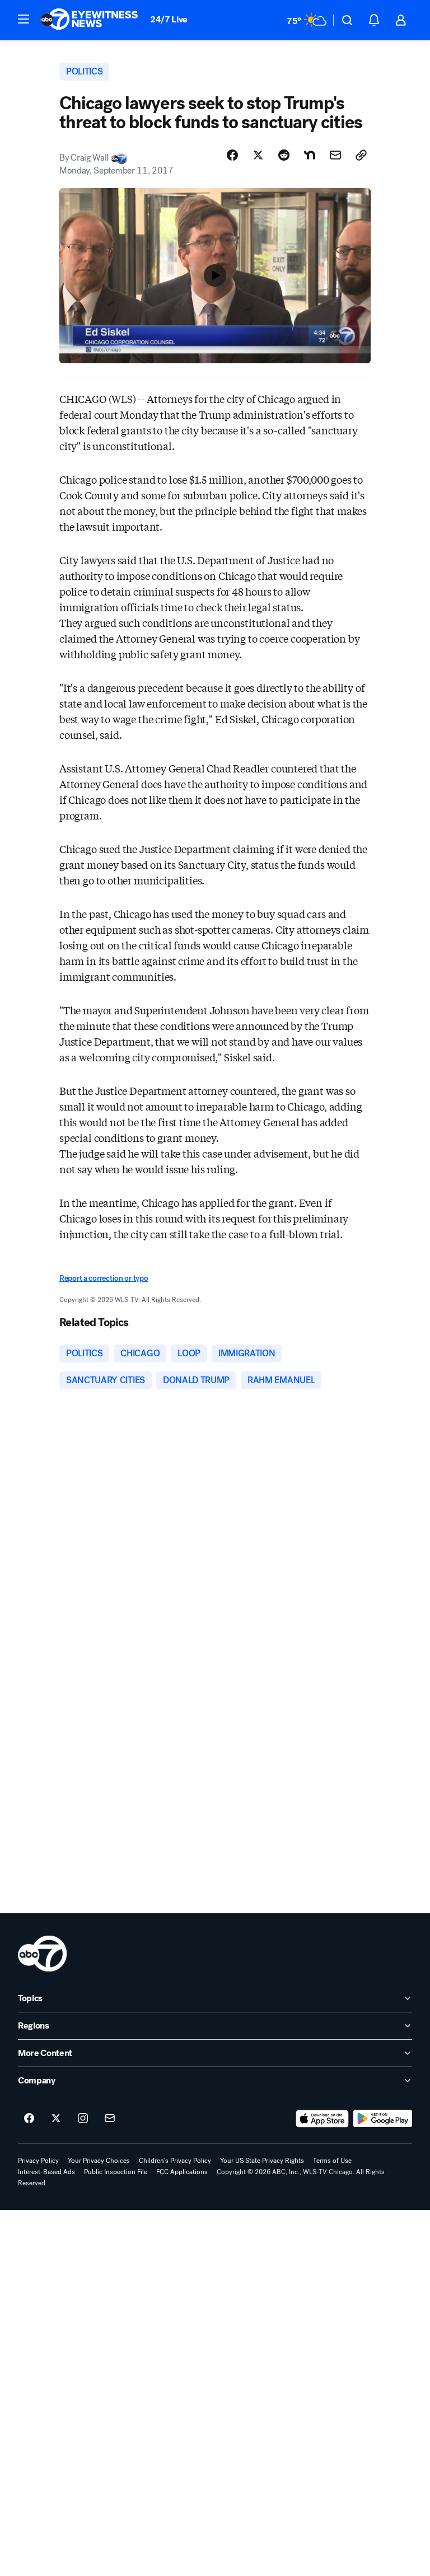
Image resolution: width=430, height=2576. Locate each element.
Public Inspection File (116, 2172)
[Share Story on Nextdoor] (310, 155)
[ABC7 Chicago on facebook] (29, 2119)
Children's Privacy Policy (175, 2161)
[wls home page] (42, 1954)
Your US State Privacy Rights (262, 2161)
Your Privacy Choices (99, 2161)
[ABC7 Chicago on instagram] (83, 2119)
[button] (24, 19)
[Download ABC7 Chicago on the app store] (322, 2119)
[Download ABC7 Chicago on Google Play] (383, 2119)
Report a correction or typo (104, 1278)
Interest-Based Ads (46, 2172)
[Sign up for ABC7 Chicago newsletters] (110, 2119)
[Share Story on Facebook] (232, 155)
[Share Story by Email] (335, 155)
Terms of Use (332, 2161)
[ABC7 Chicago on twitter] (56, 2119)
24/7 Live (169, 19)
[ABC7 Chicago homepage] (89, 20)
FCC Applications (182, 2172)
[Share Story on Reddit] (284, 155)
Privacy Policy (38, 2161)
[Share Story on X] (258, 155)
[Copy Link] (361, 155)
